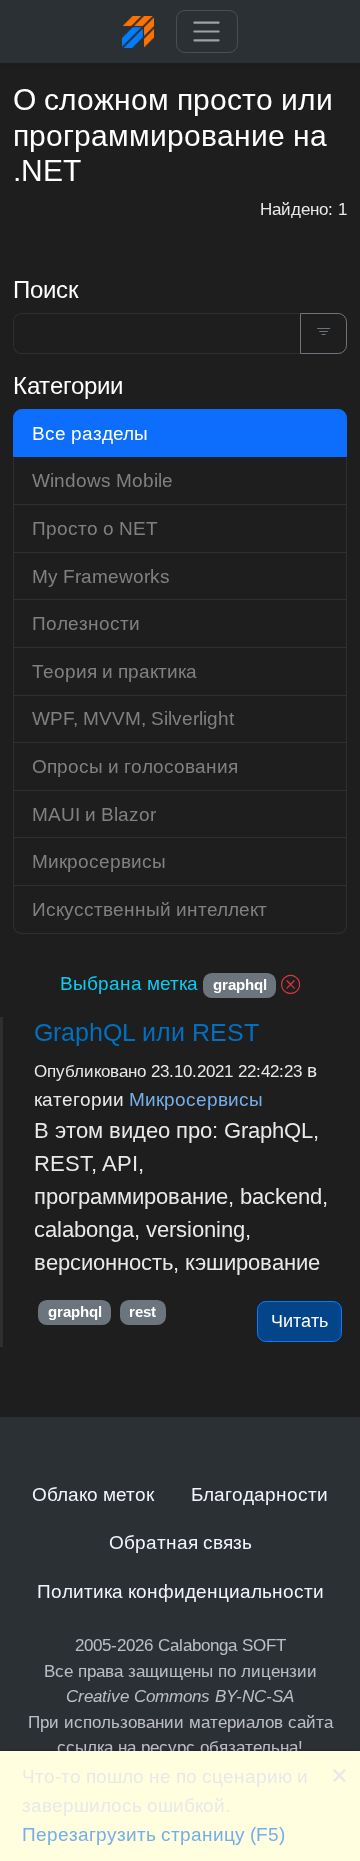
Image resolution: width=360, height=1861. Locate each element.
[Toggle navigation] (206, 32)
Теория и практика (114, 671)
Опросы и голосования (135, 766)
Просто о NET (95, 528)
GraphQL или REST (146, 1032)
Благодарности (259, 1494)
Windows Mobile (102, 480)
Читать (299, 1321)
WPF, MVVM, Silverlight (133, 718)
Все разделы (90, 433)
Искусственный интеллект (149, 909)
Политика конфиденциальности (180, 1591)
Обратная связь (180, 1542)
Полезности (86, 623)
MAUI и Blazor (94, 814)
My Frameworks (101, 576)
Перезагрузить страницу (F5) (153, 1834)
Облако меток (93, 1494)
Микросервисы (196, 1099)
